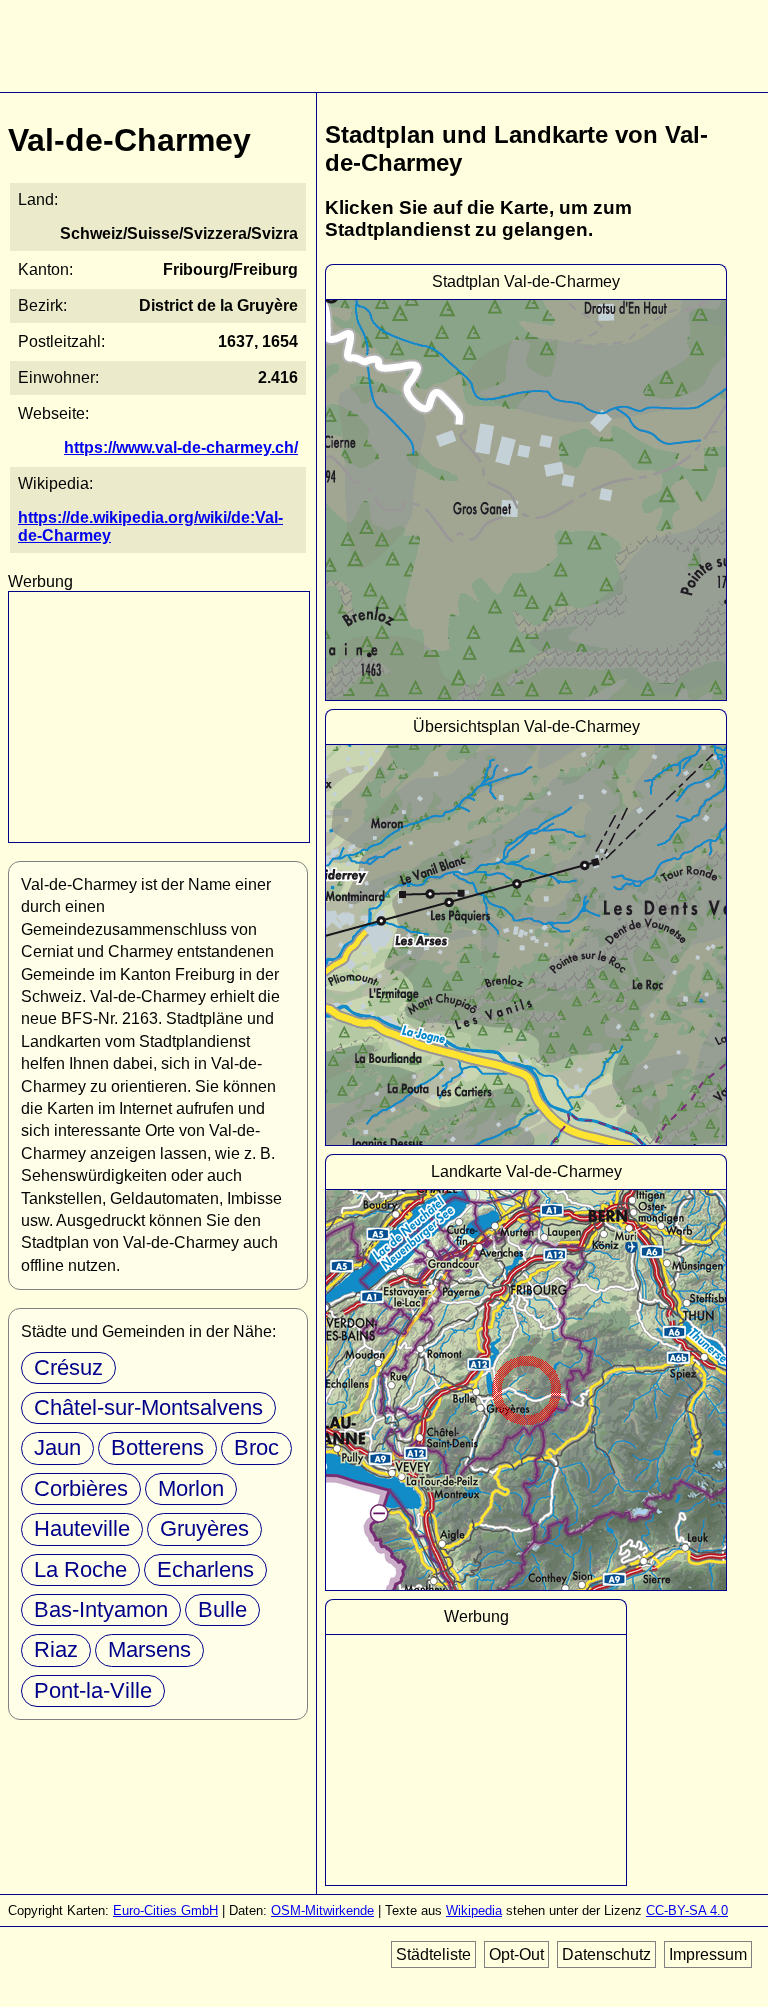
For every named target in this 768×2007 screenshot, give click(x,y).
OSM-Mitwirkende (322, 1910)
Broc (256, 1447)
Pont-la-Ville (93, 1690)
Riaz (56, 1649)
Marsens (149, 1649)
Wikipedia (474, 1910)
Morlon (191, 1488)
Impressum (708, 1954)
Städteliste (433, 1954)
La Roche (80, 1569)
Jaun (57, 1447)
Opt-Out (516, 1954)
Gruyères (204, 1528)
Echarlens (205, 1569)
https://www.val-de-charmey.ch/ (181, 447)
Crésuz (68, 1367)
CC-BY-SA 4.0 (687, 1910)
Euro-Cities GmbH (165, 1910)
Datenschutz (606, 1954)
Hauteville (82, 1528)
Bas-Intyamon (101, 1609)
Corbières (81, 1488)
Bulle (222, 1609)
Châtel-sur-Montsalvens (148, 1407)
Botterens (157, 1447)
